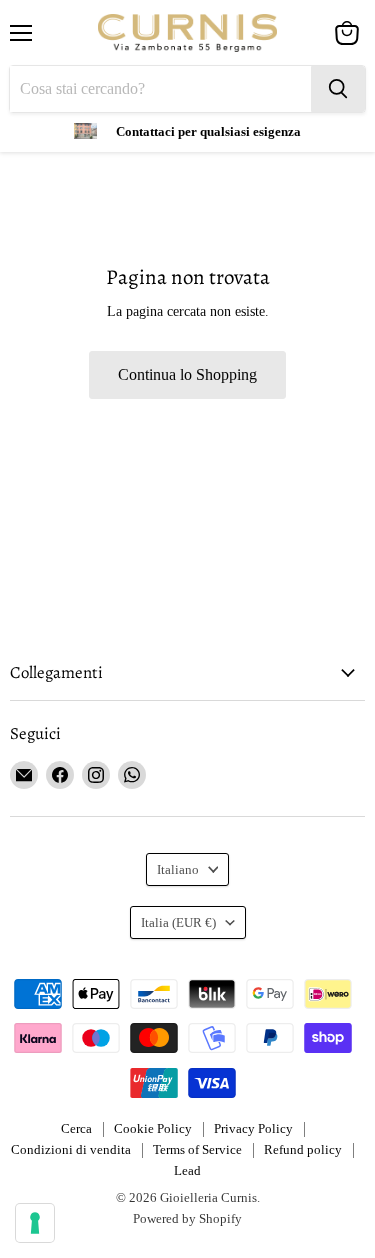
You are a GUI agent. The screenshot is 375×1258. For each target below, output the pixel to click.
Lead (187, 1170)
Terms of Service (197, 1149)
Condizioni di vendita (71, 1149)
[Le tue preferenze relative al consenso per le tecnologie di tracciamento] (35, 1223)
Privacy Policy (253, 1128)
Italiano (178, 869)
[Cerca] (338, 89)
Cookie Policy (153, 1128)
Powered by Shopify (187, 1218)
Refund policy (303, 1149)
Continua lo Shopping (187, 374)
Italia (178, 922)
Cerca (76, 1128)
